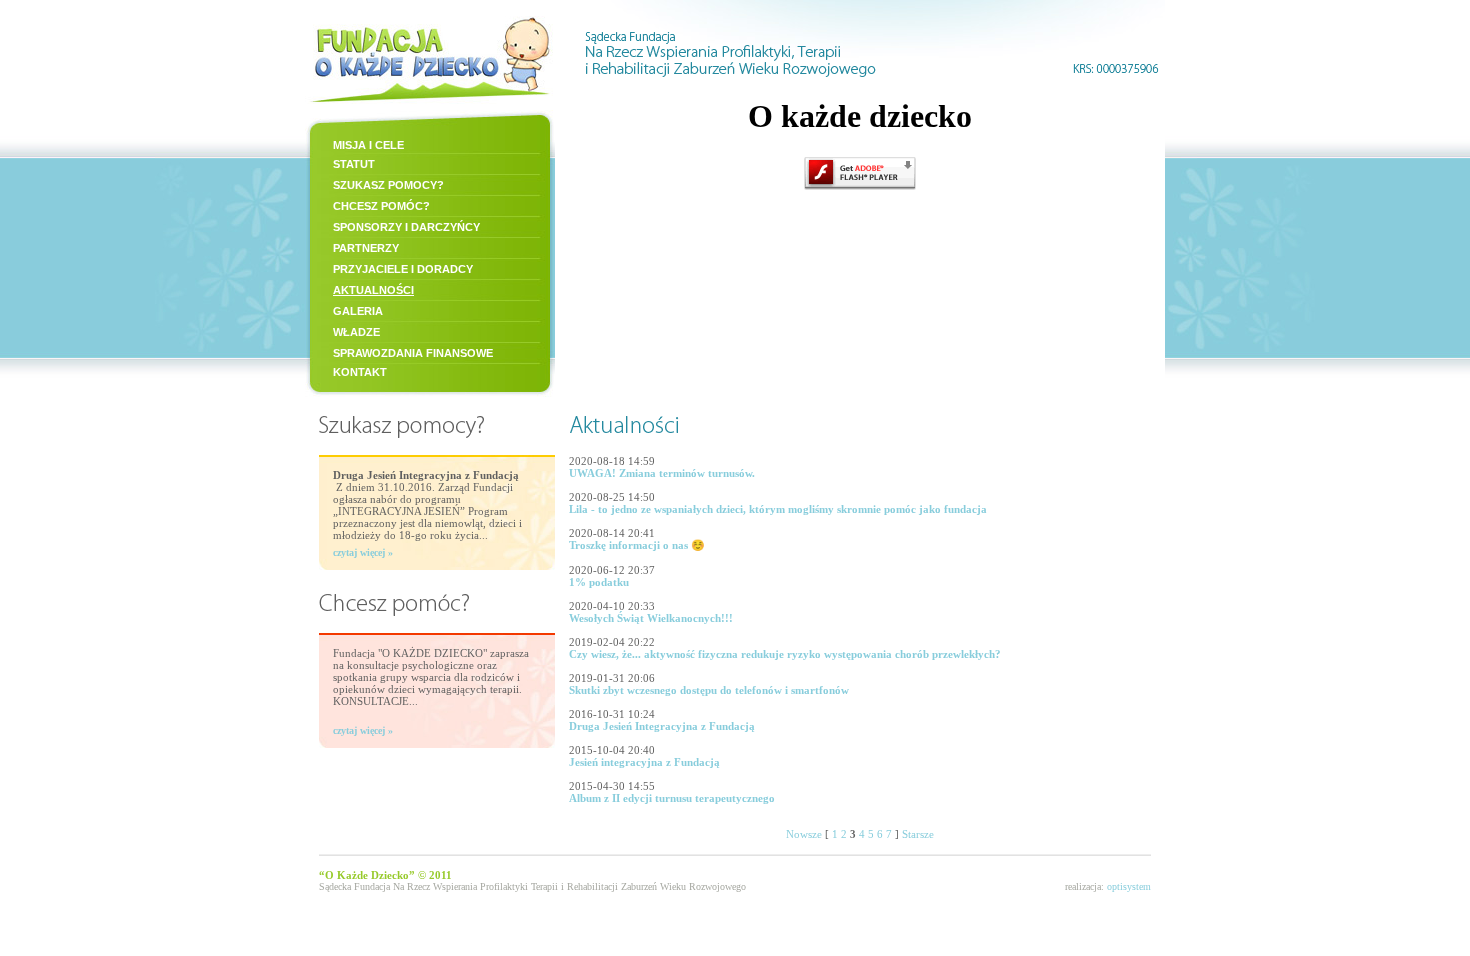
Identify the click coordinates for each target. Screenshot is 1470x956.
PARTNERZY (366, 248)
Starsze (918, 834)
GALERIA (358, 311)
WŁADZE (356, 332)
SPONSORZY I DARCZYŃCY (406, 227)
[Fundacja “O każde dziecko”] (430, 104)
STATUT (354, 164)
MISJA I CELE (368, 145)
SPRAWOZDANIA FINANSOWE (413, 353)
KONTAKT (360, 372)
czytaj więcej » (363, 552)
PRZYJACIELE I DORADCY (403, 269)
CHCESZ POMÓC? (381, 206)
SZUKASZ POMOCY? (388, 185)
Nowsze (804, 834)
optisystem (1129, 886)
